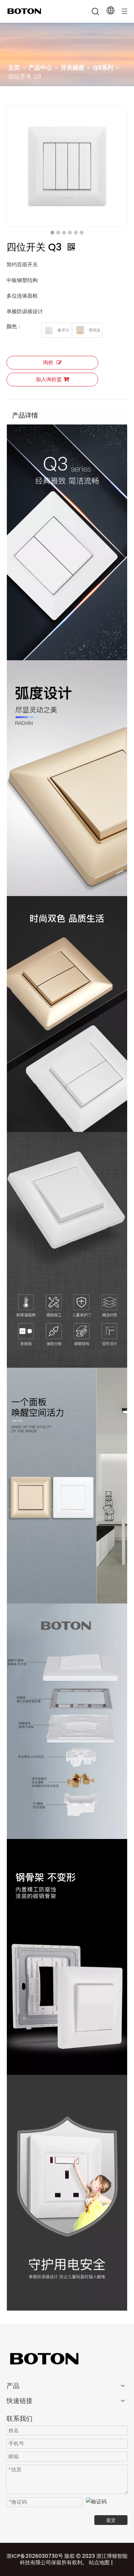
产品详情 (25, 415)
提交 (111, 2520)
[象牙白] (49, 330)
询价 (48, 362)
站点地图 (99, 2563)
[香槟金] (80, 330)
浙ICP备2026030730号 (35, 2556)
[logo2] (67, 2358)
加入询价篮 (49, 379)
